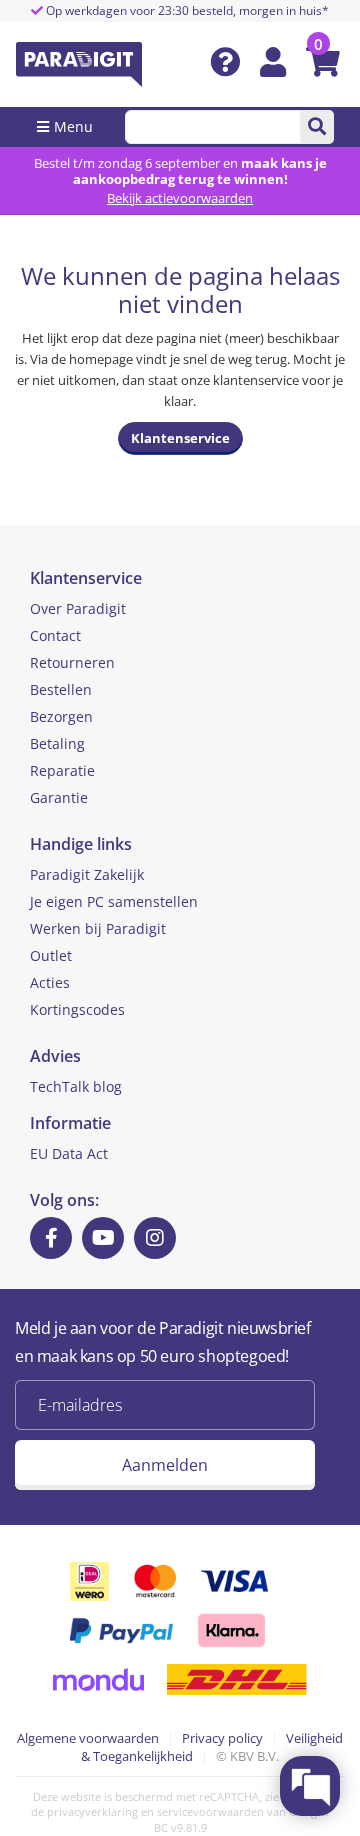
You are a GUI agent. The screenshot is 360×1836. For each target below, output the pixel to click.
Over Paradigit (78, 608)
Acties (50, 982)
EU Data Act (69, 1153)
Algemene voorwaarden (88, 1738)
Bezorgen (61, 716)
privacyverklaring (92, 1811)
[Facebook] (51, 1238)
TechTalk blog (76, 1086)
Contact (55, 635)
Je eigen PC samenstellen (114, 901)
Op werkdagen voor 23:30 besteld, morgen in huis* (186, 10)
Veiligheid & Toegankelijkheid (212, 1747)
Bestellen (61, 689)
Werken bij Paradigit (98, 928)
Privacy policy (222, 1738)
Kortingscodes (77, 1009)
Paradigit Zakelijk (87, 874)
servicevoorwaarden (210, 1811)
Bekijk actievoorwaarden (180, 198)
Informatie (70, 1123)
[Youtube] (103, 1238)
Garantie (59, 797)
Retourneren (72, 662)
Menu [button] (73, 126)
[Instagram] (155, 1238)
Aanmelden (165, 1465)
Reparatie (62, 770)
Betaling (57, 743)
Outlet (51, 955)
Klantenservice (180, 438)
